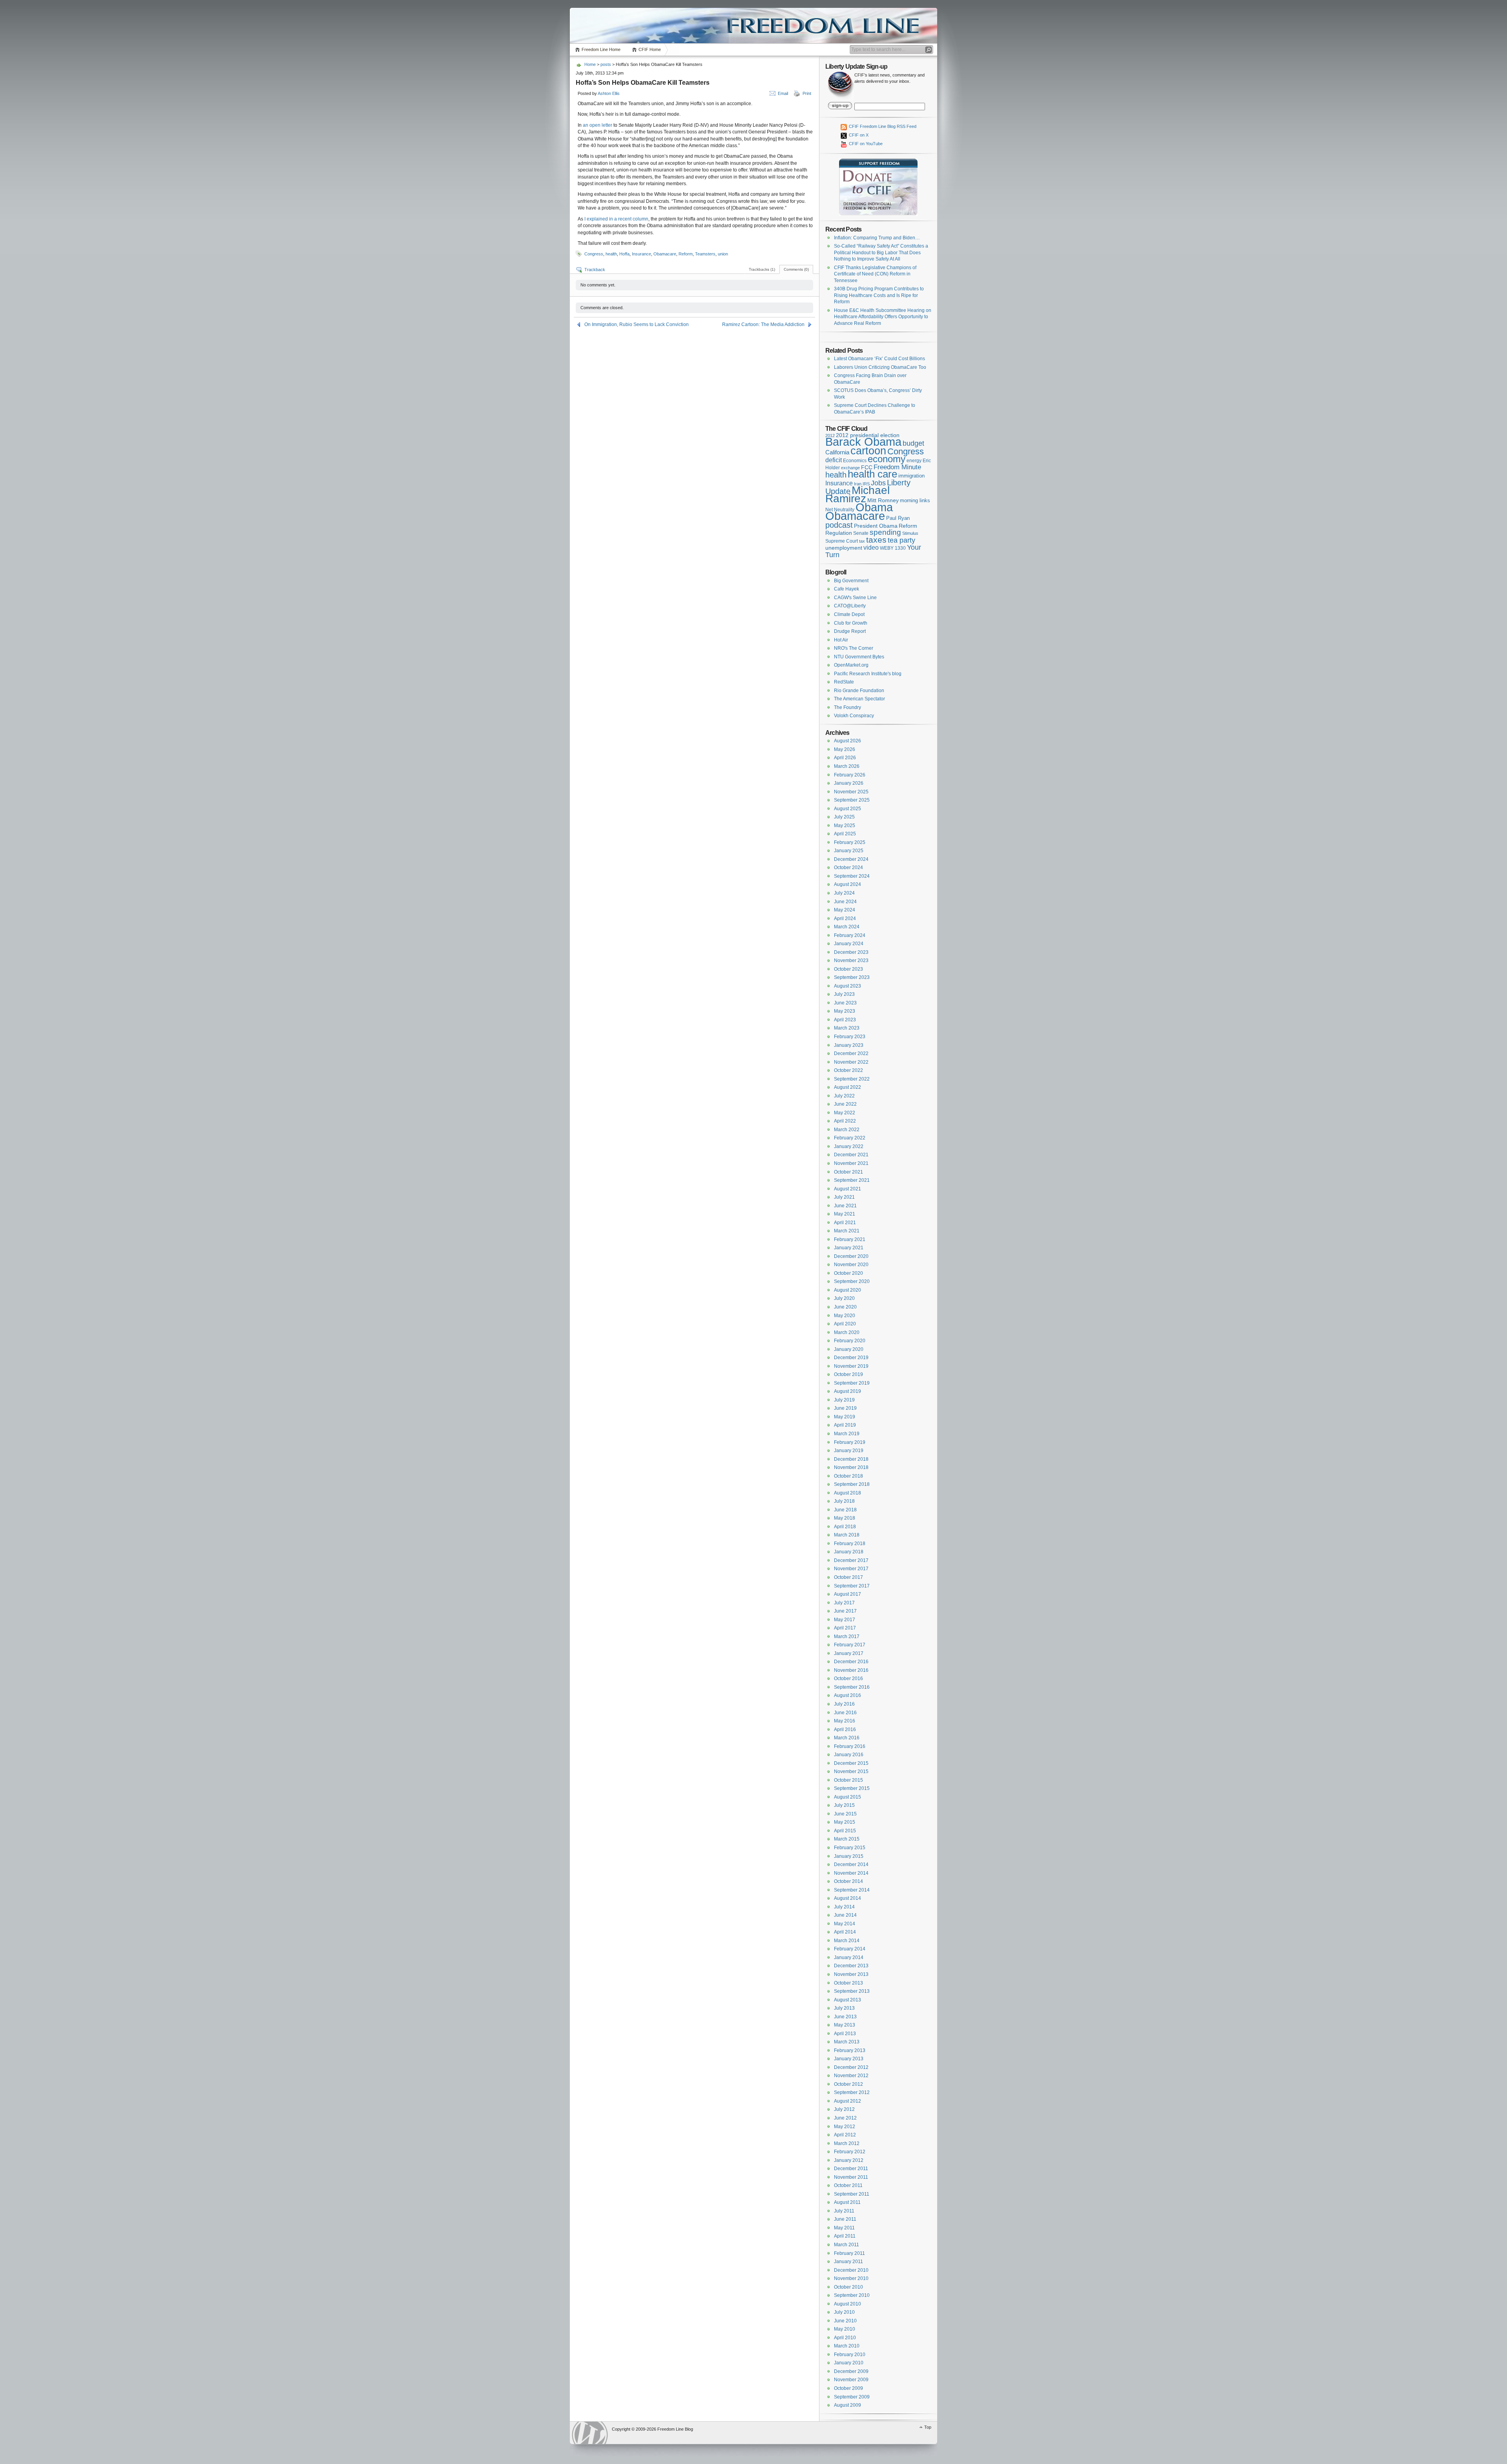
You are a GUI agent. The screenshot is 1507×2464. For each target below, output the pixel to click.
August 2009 (847, 2405)
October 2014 (848, 1881)
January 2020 (849, 1349)
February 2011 (849, 2253)
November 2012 (851, 2076)
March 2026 (847, 766)
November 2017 (851, 1569)
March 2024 (847, 927)
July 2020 (844, 1298)
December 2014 (851, 1864)
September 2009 (852, 2397)
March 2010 (847, 2346)
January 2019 (849, 1451)
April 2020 (845, 1324)
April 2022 (845, 1121)
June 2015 (845, 1814)
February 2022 (850, 1138)
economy (887, 459)
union (723, 254)
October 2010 (848, 2287)
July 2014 (844, 1907)
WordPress (590, 2433)
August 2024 (847, 884)
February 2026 (850, 775)
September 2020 (852, 1281)
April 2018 (845, 1527)
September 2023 (852, 977)
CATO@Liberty (850, 606)
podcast (839, 525)
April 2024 (845, 919)
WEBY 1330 (893, 548)
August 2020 (847, 1290)
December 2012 (851, 2067)
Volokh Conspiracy (854, 716)
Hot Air (841, 640)
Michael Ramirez (857, 495)
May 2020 (845, 1316)
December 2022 (851, 1053)
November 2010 (851, 2278)
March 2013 (847, 2042)
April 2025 (845, 834)
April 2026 (845, 758)
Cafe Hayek (847, 589)
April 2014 (845, 1932)
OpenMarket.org (851, 665)
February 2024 (850, 935)
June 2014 (845, 1915)
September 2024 (852, 876)
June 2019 (845, 1408)
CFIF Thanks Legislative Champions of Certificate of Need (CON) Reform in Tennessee (875, 274)
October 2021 (848, 1172)
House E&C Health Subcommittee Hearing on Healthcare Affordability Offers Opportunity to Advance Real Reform (883, 317)
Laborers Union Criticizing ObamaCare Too (880, 367)
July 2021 (844, 1197)
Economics (855, 461)
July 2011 (844, 2211)
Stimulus (910, 533)
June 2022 (845, 1104)
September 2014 (852, 1890)
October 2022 (848, 1070)
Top (928, 2427)
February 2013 (850, 2050)
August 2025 (847, 809)
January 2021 (849, 1248)
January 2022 (849, 1146)
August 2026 (847, 741)
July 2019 (844, 1400)
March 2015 (847, 1839)
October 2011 (848, 2185)
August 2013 (847, 2000)
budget (913, 443)
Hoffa (624, 254)
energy (914, 460)
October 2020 (848, 1273)
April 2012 (845, 2135)
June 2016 (845, 1713)
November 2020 (851, 1265)
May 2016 (845, 1721)
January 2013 (849, 2059)
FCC (867, 467)
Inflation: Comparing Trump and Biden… (877, 238)
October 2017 (848, 1577)
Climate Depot (849, 614)
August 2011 (847, 2202)
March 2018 (847, 1535)
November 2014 (851, 1873)
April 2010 (845, 2338)
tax (862, 541)
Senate (861, 533)
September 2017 (852, 1586)
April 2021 (845, 1223)
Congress (594, 254)
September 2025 (852, 800)
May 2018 (845, 1518)
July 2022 (844, 1096)
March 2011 (847, 2245)
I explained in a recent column (616, 219)
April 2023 (845, 1020)
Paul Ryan (898, 518)
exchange (850, 468)
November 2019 (851, 1366)
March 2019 (847, 1434)
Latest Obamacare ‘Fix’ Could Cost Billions (879, 359)
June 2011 (845, 2219)
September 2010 (852, 2295)
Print (807, 93)
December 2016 (851, 1662)
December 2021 (851, 1155)
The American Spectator (859, 699)
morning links (915, 500)
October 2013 (848, 1983)
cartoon (868, 451)
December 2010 (851, 2270)
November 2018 (851, 1467)
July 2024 (844, 893)
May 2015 (845, 1822)
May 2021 (845, 1214)
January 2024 (849, 944)
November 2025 (851, 792)
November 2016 (851, 1670)
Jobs (878, 483)
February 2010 (850, 2355)
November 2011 (851, 2177)
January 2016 (849, 1755)
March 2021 (847, 1231)
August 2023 (847, 986)
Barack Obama (863, 442)
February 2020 (850, 1341)
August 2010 (847, 2304)
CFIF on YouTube (865, 144)
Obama (874, 507)
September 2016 (852, 1687)
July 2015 (844, 1805)
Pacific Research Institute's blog (868, 674)
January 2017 (849, 1653)
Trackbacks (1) (762, 269)
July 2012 (844, 2109)
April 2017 (845, 1628)
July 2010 (844, 2312)
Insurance (641, 254)
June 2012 (845, 2118)
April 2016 (845, 1730)
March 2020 (847, 1332)
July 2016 (844, 1704)
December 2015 (851, 1763)
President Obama (876, 526)
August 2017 (847, 1594)
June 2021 (845, 1206)
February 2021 (850, 1239)
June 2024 (845, 902)
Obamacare (665, 254)
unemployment (844, 548)
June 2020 (845, 1307)
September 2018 (852, 1484)
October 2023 (848, 969)
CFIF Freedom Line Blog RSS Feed (882, 126)
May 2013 (845, 2025)
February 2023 (850, 1037)
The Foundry (847, 707)
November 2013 (851, 1974)
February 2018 (850, 1544)
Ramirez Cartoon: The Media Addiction (763, 324)
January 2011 (848, 2262)
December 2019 (851, 1358)
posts (606, 64)
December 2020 (851, 1256)
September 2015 (852, 1788)
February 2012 (850, 2152)
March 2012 (847, 2143)
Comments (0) (796, 269)
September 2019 (852, 1383)
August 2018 (847, 1493)
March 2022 (847, 1130)
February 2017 (850, 1645)
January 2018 (849, 1552)
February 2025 (850, 842)
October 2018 (848, 1476)
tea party (901, 540)
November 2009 (851, 2380)
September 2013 (852, 1991)
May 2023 (845, 1011)
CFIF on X (858, 135)
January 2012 (849, 2160)
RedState (844, 682)
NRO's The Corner (854, 648)
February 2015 (850, 1848)
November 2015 (851, 1771)
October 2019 (848, 1374)
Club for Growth (851, 623)
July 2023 (844, 994)
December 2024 (851, 859)
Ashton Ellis (609, 93)
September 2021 (852, 1180)
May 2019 (845, 1417)
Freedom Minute (897, 467)
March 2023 (847, 1028)
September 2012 (852, 2092)
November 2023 (851, 960)
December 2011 (851, 2169)
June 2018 (845, 1510)
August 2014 (847, 1898)
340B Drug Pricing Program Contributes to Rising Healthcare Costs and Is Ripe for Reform (879, 295)
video (871, 547)
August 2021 (847, 1189)
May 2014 (845, 1924)
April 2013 (845, 2034)
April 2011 (845, 2236)
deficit (834, 460)
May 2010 (845, 2329)
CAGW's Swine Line (855, 598)
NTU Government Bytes (859, 657)
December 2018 (851, 1459)
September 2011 (852, 2194)
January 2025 (849, 851)
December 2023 (851, 952)
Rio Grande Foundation (859, 691)
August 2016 (847, 1695)
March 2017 (847, 1637)
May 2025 (845, 826)
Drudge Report (850, 631)
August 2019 (847, 1391)
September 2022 (852, 1079)
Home (590, 64)
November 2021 (851, 1163)
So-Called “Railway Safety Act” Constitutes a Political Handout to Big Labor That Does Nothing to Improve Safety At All (881, 252)
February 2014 (850, 1949)
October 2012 (848, 2084)
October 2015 (848, 1780)
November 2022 (851, 1062)
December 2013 (851, 1966)
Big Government (851, 581)
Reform (686, 254)
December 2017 (851, 1560)
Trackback (595, 270)
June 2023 (845, 1003)
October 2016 (848, 1679)
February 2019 (850, 1442)
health (611, 254)
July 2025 (844, 817)
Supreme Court (842, 541)
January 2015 (849, 1856)
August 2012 (847, 2101)
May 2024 (845, 910)
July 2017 (844, 1603)
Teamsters (705, 254)
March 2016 (847, 1738)
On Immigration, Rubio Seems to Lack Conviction (637, 324)
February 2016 (850, 1746)
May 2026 (845, 749)
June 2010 (845, 2321)
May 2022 (845, 1113)
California (837, 452)
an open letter (598, 125)
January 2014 (849, 1957)
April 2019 (845, 1425)
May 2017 (845, 1620)
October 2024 (848, 868)
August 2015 (847, 1797)
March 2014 (847, 1941)
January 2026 (849, 783)
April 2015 (845, 1831)
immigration (911, 476)
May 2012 (845, 2127)
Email (783, 93)
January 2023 (849, 1045)
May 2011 (844, 2228)
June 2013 (845, 2017)
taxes (876, 540)
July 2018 (844, 1501)
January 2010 (849, 2363)
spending (885, 532)
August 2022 (847, 1087)
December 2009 (851, 2371)
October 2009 (848, 2388)
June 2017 (845, 1611)
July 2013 (844, 2008)
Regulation (839, 533)
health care (872, 474)
